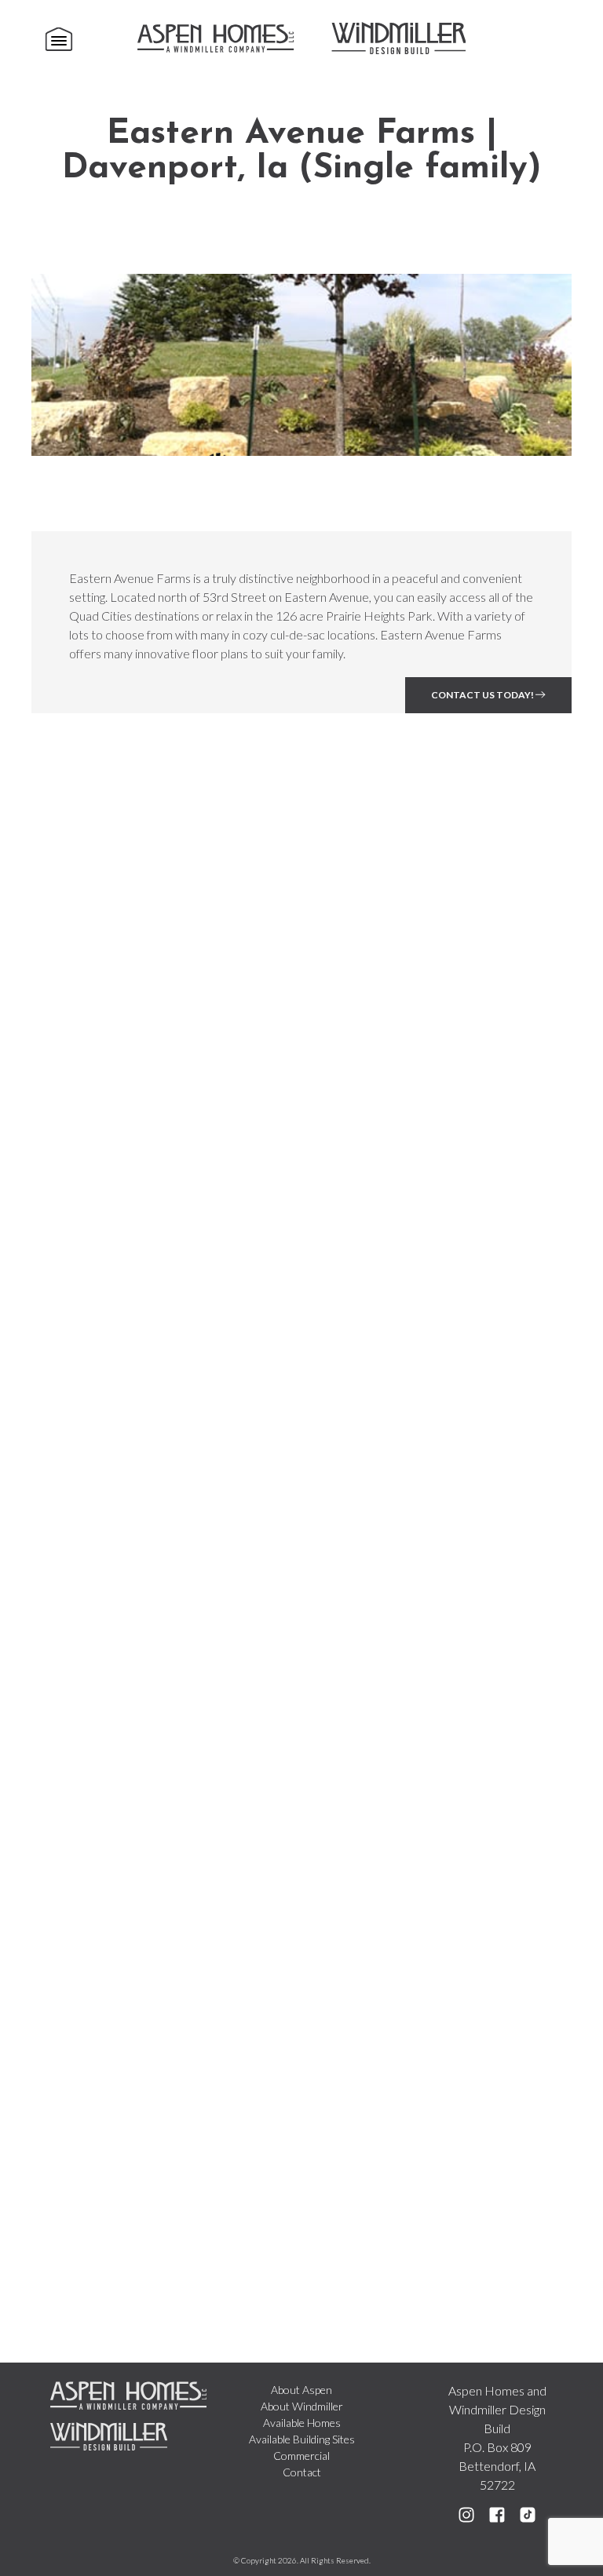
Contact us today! (483, 695)
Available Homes (302, 2423)
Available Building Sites (302, 2439)
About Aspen (301, 2390)
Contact (302, 2472)
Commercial (301, 2456)
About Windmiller (302, 2406)
